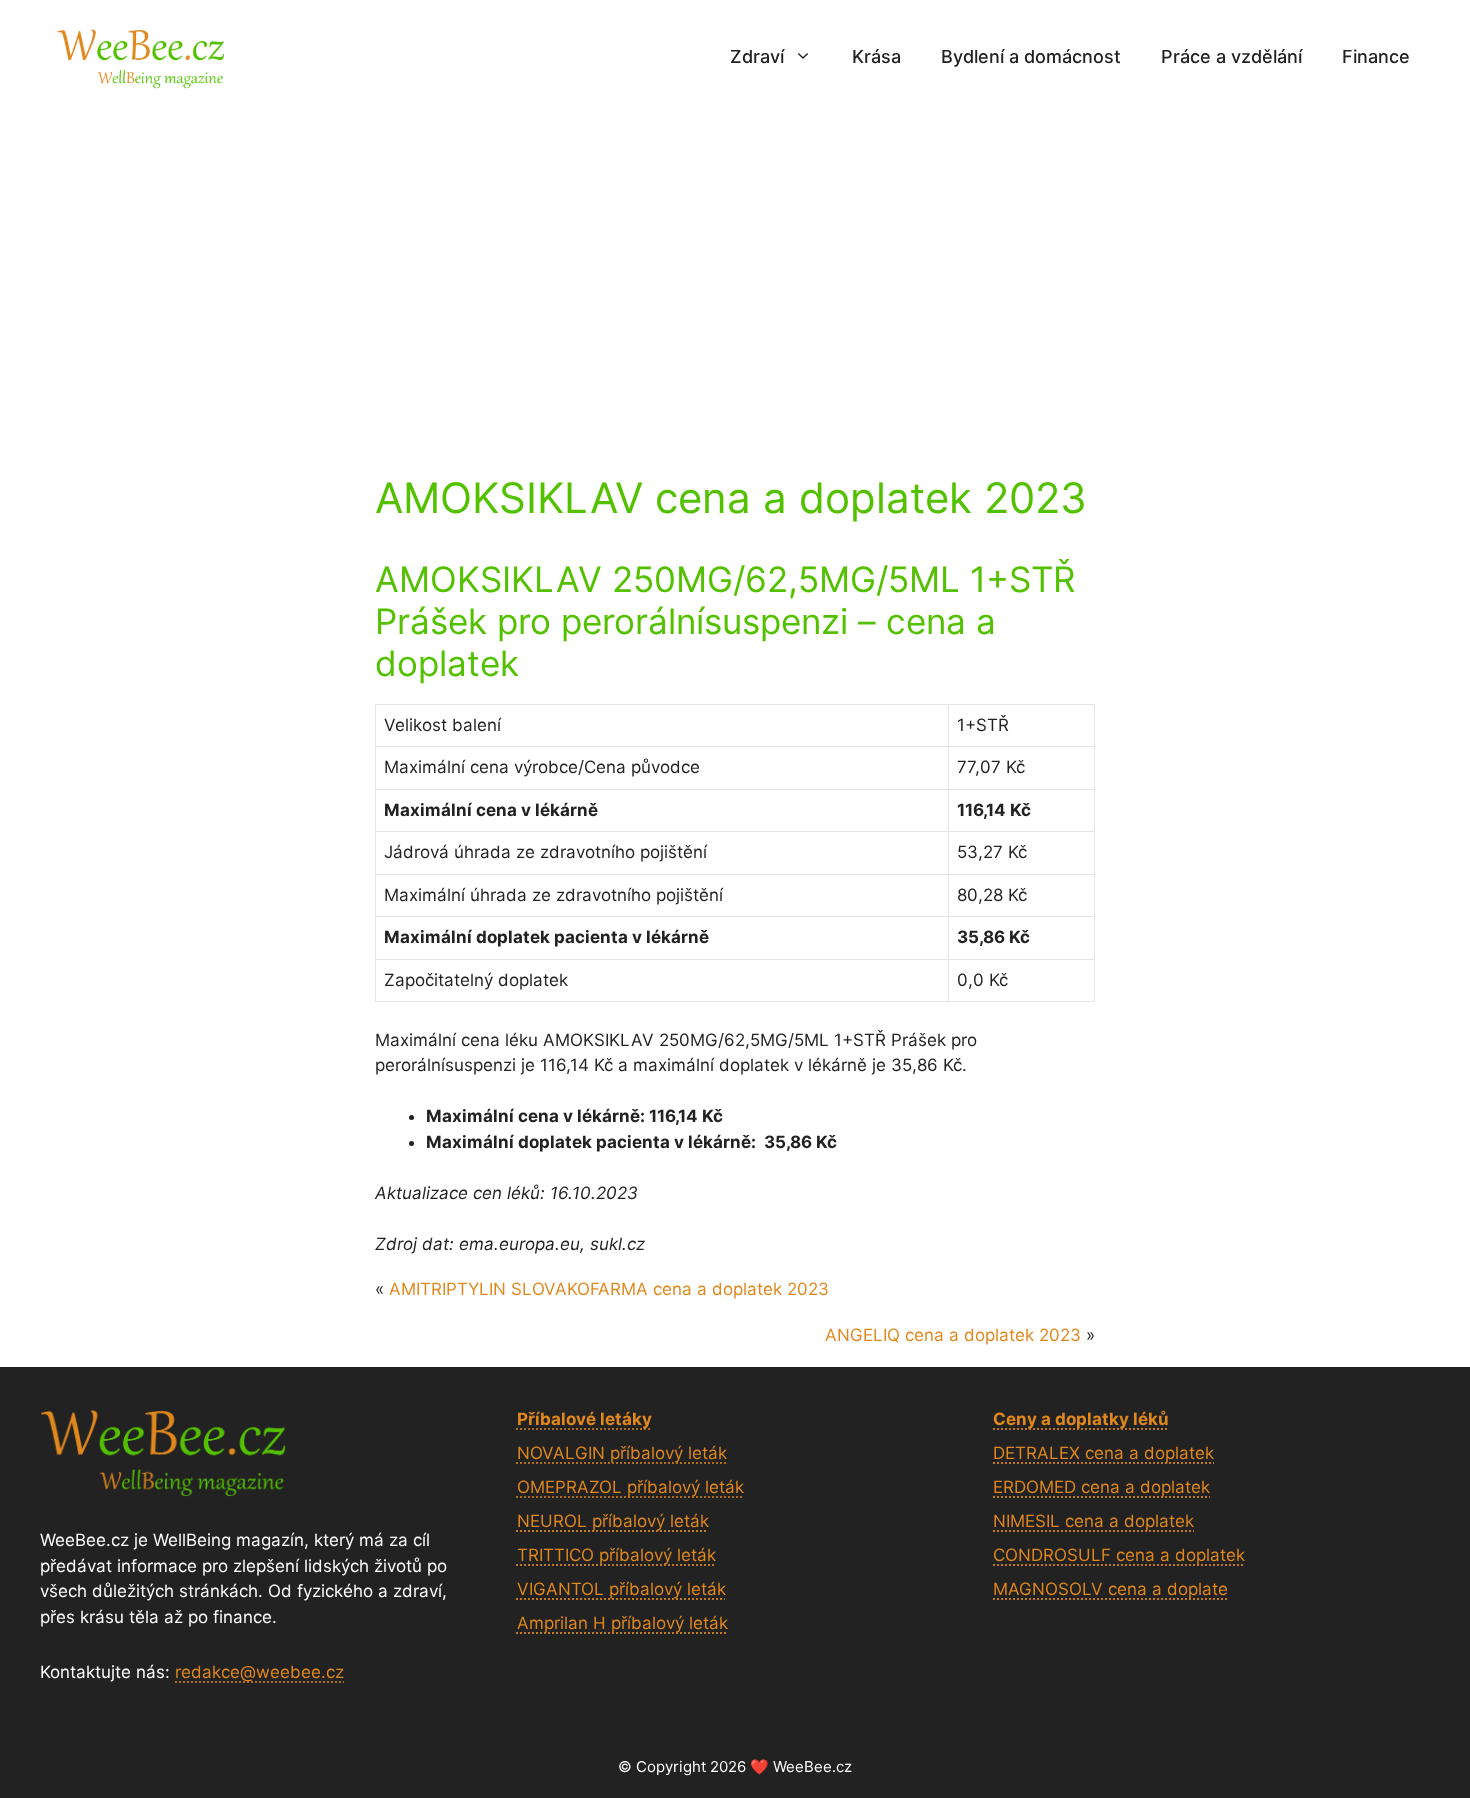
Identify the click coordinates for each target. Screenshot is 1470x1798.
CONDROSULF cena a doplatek (1119, 1555)
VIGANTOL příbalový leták (621, 1589)
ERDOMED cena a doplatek (1101, 1487)
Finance (1376, 56)
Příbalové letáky (584, 1419)
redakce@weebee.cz (259, 1672)
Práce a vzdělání (1231, 56)
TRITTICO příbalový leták (616, 1555)
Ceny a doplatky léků (1081, 1419)
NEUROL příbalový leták (613, 1521)
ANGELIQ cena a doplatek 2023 (953, 1335)
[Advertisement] (735, 263)
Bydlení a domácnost (1031, 56)
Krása (876, 56)
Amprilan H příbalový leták (622, 1623)
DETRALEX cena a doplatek (1103, 1453)
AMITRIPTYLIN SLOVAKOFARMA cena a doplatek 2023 (609, 1289)
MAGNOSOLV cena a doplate (1110, 1589)
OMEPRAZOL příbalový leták (630, 1487)
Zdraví (757, 56)
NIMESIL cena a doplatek (1093, 1521)
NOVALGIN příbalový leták (622, 1453)
